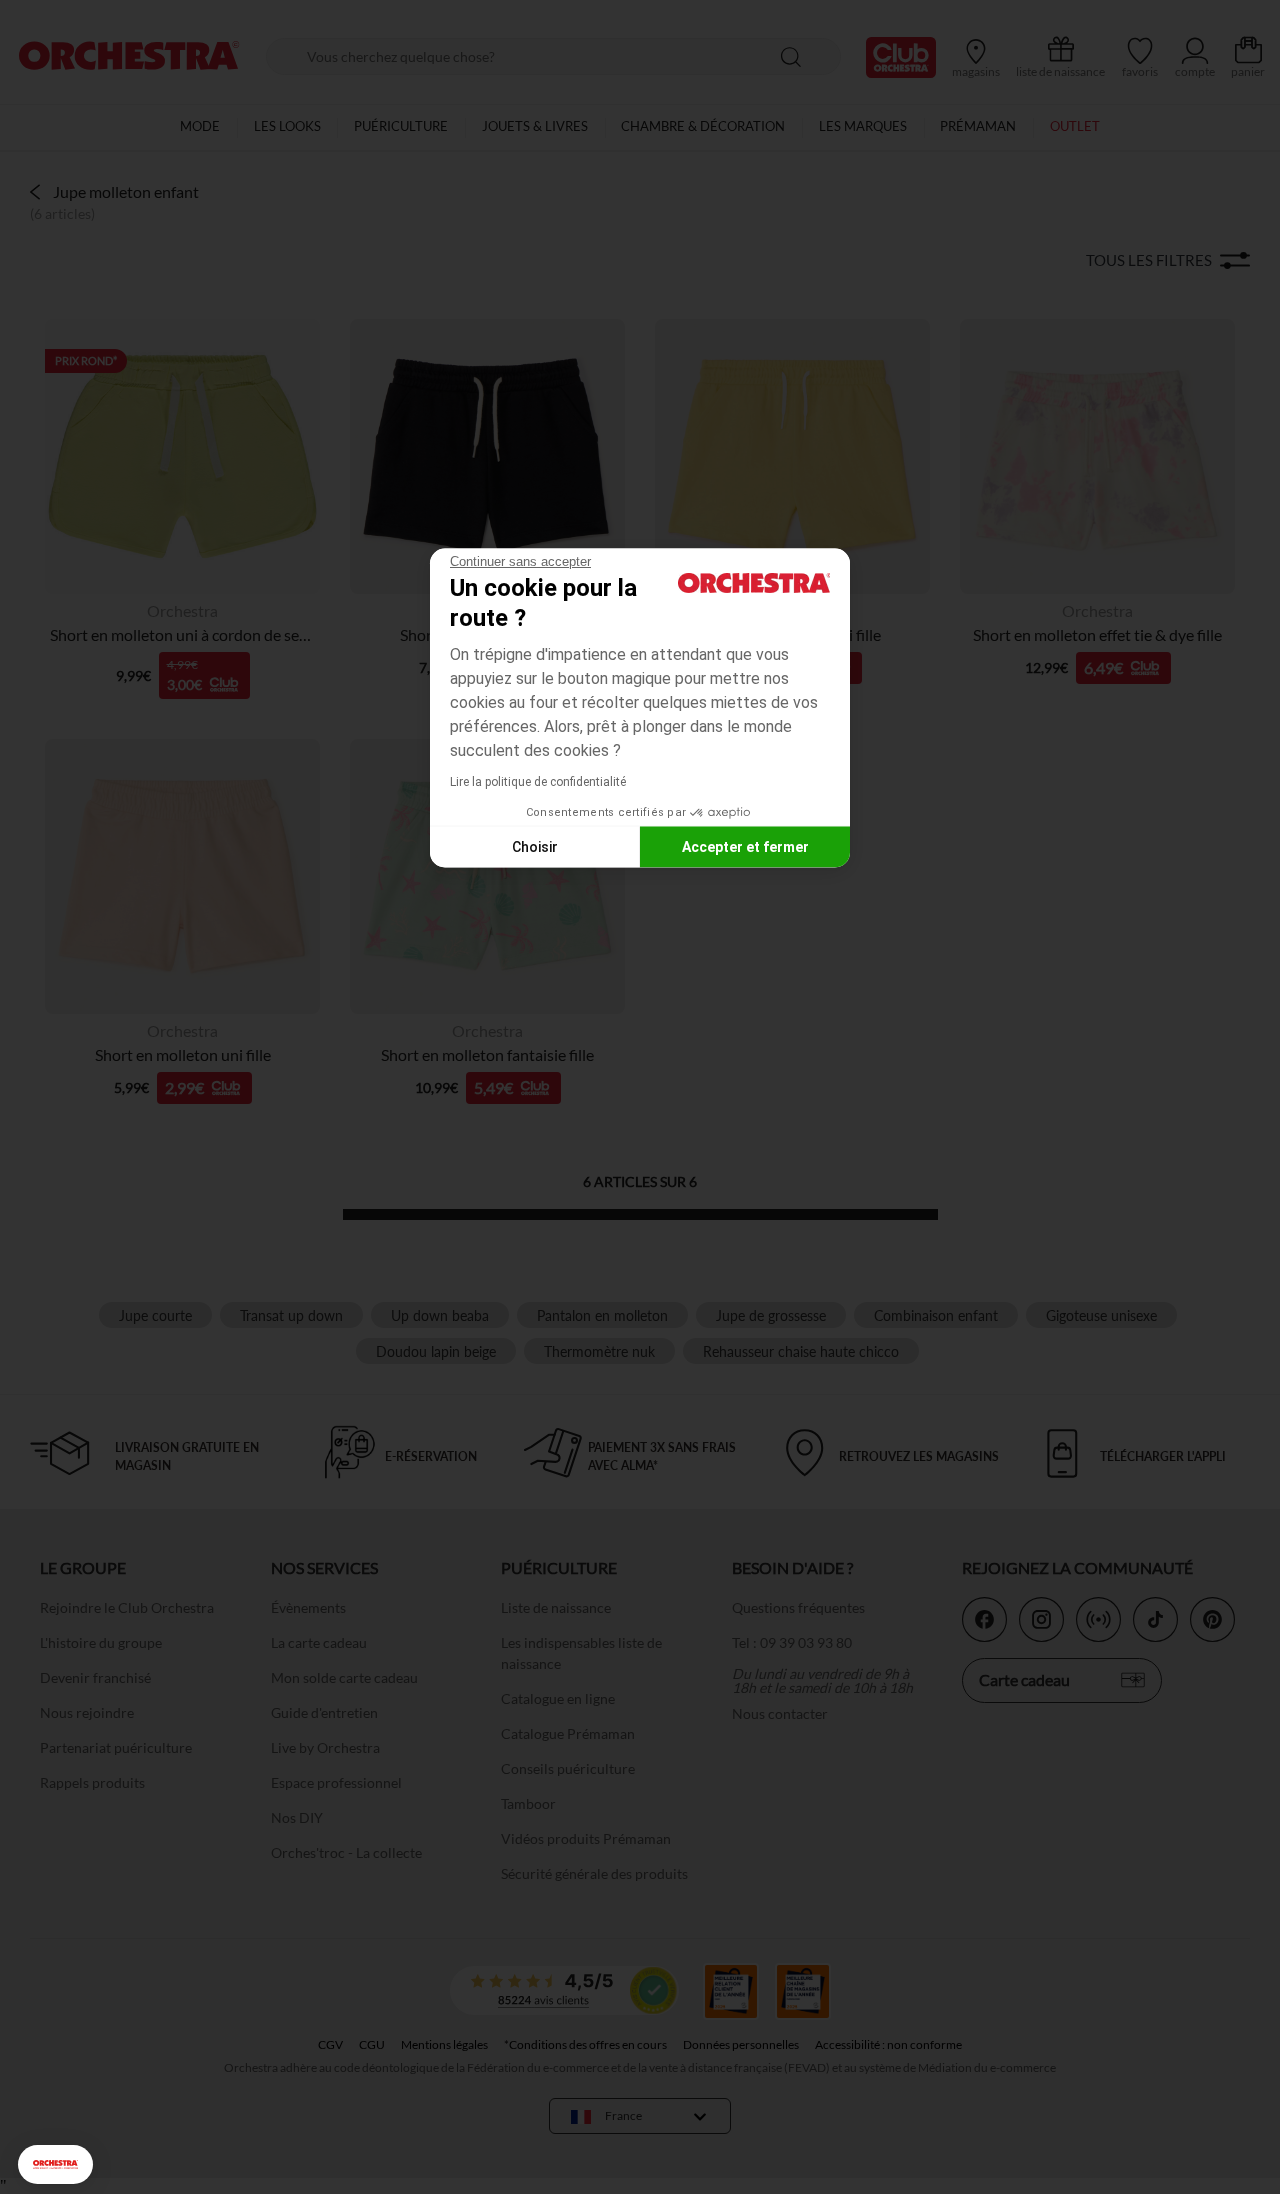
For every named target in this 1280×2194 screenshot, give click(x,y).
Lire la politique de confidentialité (538, 782)
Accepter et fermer (745, 846)
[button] (55, 2164)
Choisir (535, 846)
